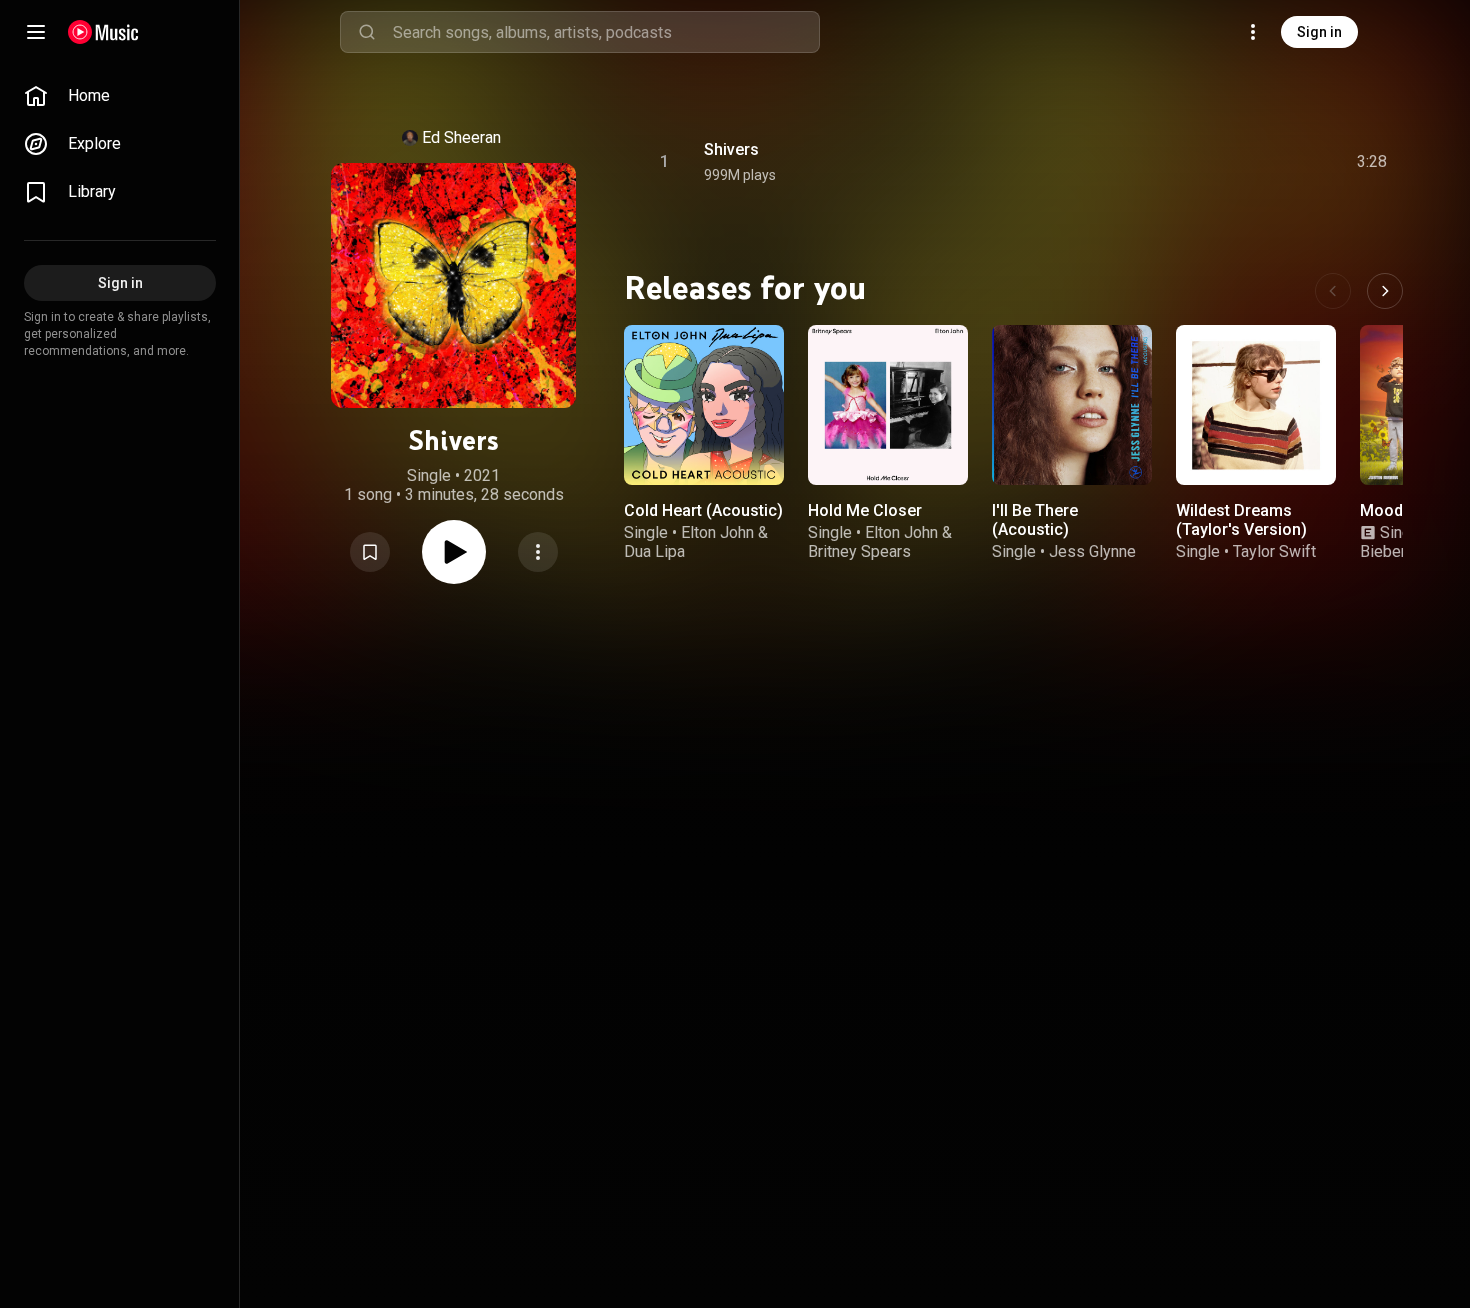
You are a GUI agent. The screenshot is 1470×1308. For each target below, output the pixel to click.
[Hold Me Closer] (888, 405)
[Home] (103, 32)
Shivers (731, 149)
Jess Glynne (1092, 551)
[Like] (1221, 162)
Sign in (1319, 32)
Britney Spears (859, 551)
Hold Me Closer (865, 510)
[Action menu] (538, 552)
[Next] (1385, 291)
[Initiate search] (367, 32)
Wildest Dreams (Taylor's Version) (1241, 520)
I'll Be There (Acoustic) (1035, 520)
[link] (120, 96)
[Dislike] (1259, 162)
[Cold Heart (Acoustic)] (704, 405)
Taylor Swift (1274, 551)
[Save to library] (370, 552)
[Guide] (36, 32)
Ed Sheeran (461, 137)
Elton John (717, 532)
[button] (370, 552)
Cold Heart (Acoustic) (703, 510)
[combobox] (606, 32)
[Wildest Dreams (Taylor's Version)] (1256, 405)
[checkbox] (1373, 162)
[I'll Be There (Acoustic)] (1072, 405)
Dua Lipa (654, 551)
